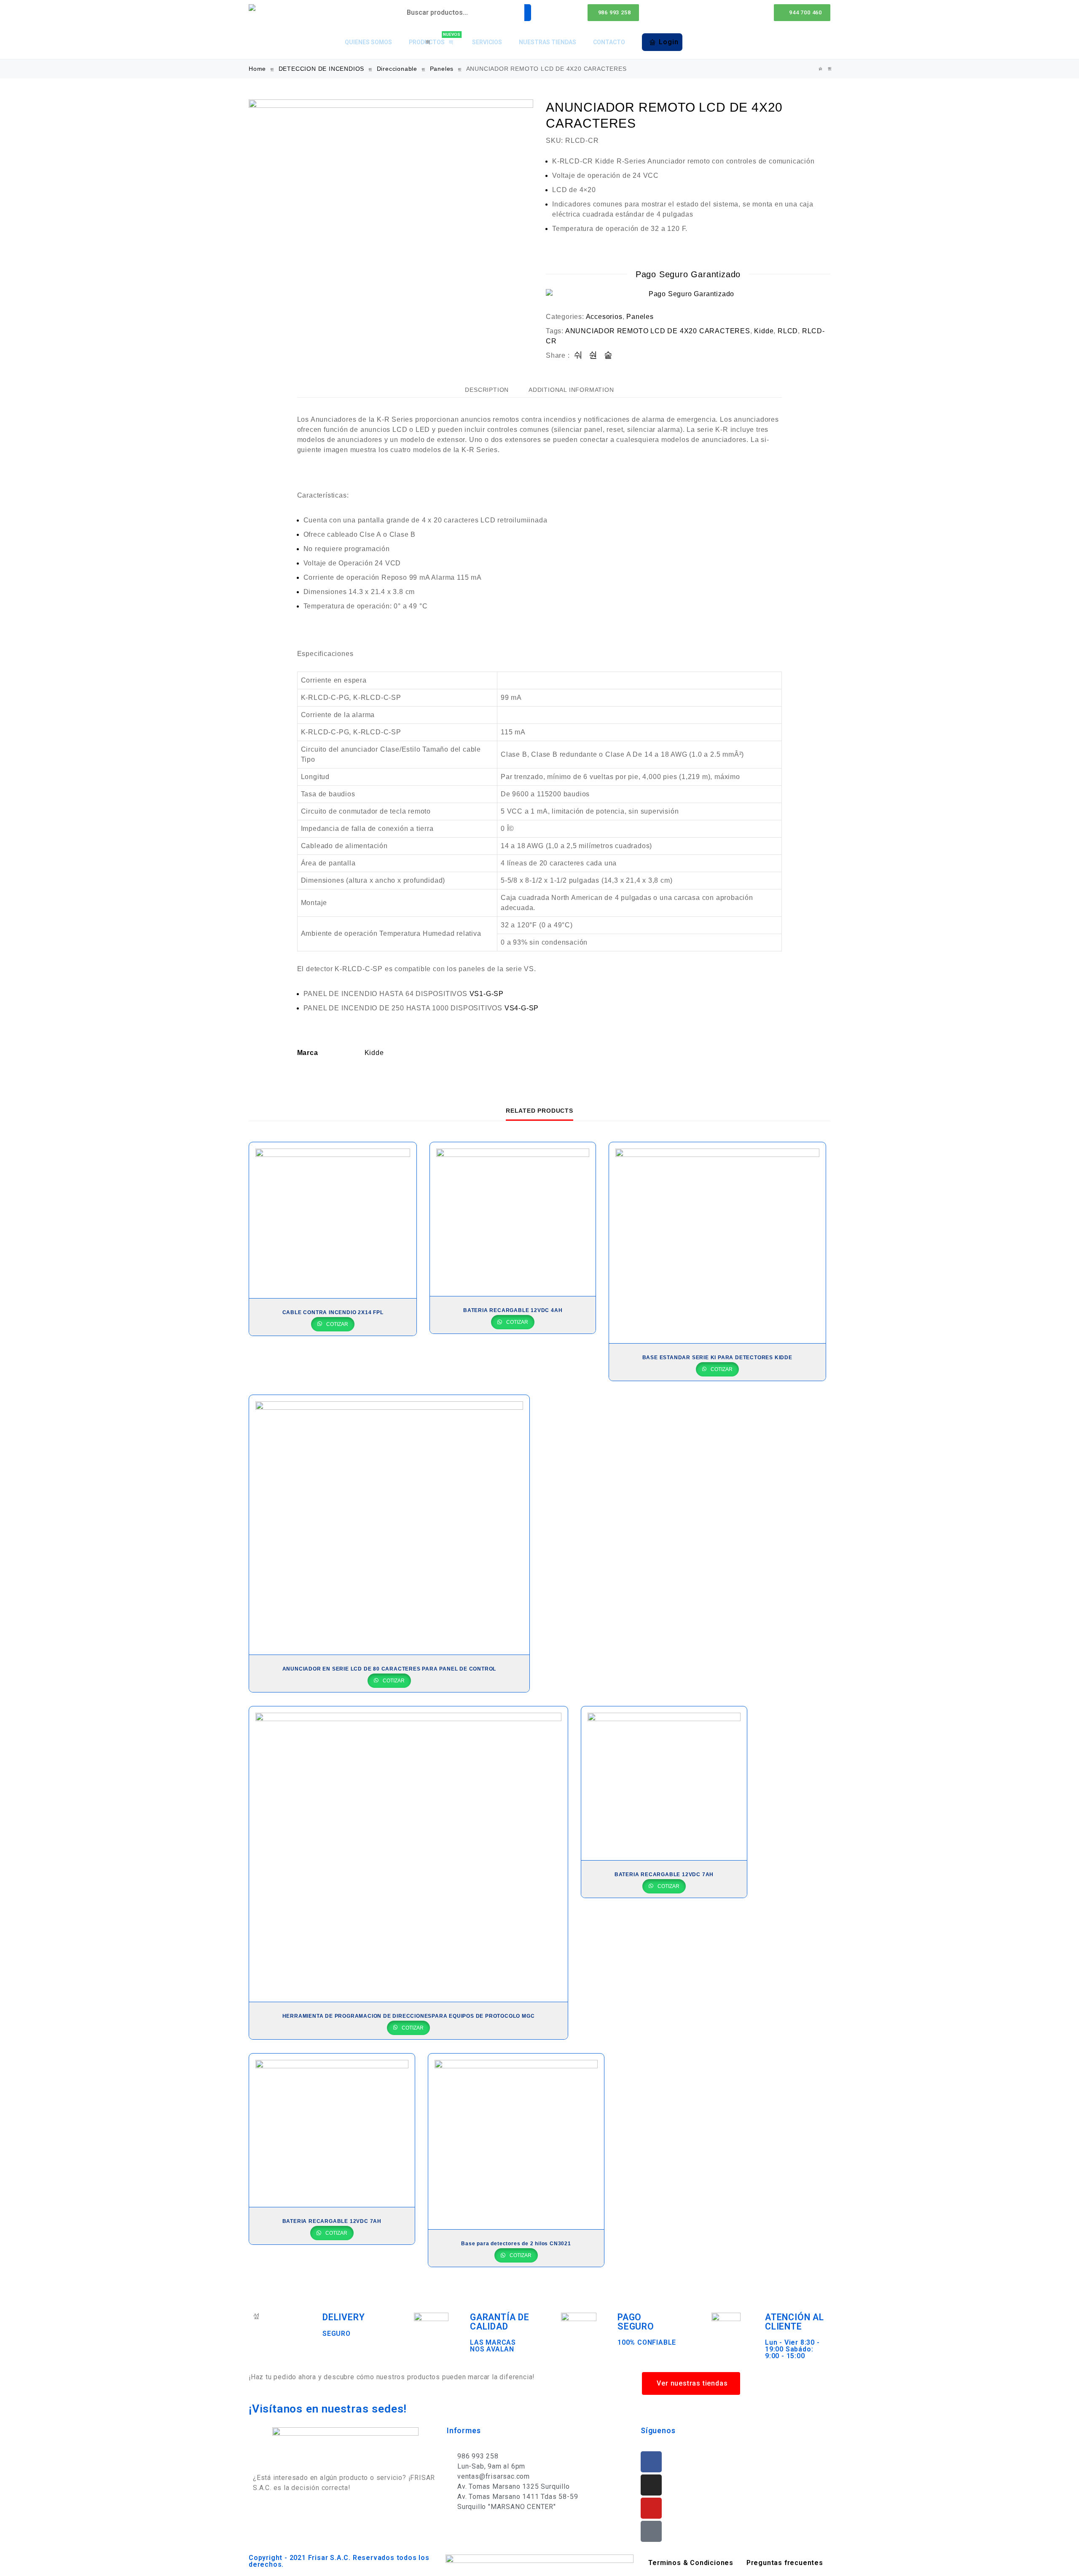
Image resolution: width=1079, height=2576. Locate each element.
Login (668, 42)
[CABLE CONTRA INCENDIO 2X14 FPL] (333, 1220)
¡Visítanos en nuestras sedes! (328, 2409)
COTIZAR (337, 1324)
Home (257, 69)
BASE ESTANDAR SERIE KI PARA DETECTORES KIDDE (717, 1358)
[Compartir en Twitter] (593, 355)
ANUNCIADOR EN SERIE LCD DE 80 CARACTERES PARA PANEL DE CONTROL (389, 1669)
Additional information (571, 390)
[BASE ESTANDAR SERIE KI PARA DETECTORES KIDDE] (830, 69)
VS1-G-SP (487, 994)
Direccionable (397, 69)
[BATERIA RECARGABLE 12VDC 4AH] (513, 1219)
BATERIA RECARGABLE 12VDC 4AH (513, 1310)
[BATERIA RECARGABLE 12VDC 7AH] (664, 1783)
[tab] (487, 390)
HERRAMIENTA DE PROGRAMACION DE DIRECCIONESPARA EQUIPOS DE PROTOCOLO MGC (409, 2016)
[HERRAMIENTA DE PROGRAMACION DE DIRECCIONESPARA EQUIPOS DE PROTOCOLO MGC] (408, 1854)
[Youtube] (651, 2508)
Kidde (764, 331)
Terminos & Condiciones (691, 2563)
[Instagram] (651, 2485)
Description (487, 390)
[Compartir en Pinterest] (608, 355)
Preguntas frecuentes (785, 2563)
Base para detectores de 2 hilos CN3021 (516, 2244)
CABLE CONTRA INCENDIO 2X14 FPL (333, 1312)
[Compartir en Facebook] (578, 355)
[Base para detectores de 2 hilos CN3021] (516, 2142)
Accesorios (604, 317)
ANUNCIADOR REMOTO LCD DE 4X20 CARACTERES (658, 331)
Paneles (442, 69)
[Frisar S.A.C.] (254, 8)
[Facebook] (651, 2462)
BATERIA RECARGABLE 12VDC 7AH (664, 1874)
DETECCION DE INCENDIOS (322, 69)
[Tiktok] (651, 2531)
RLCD (788, 331)
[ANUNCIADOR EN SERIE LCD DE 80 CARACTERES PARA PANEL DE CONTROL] (389, 1525)
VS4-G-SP (522, 1008)
